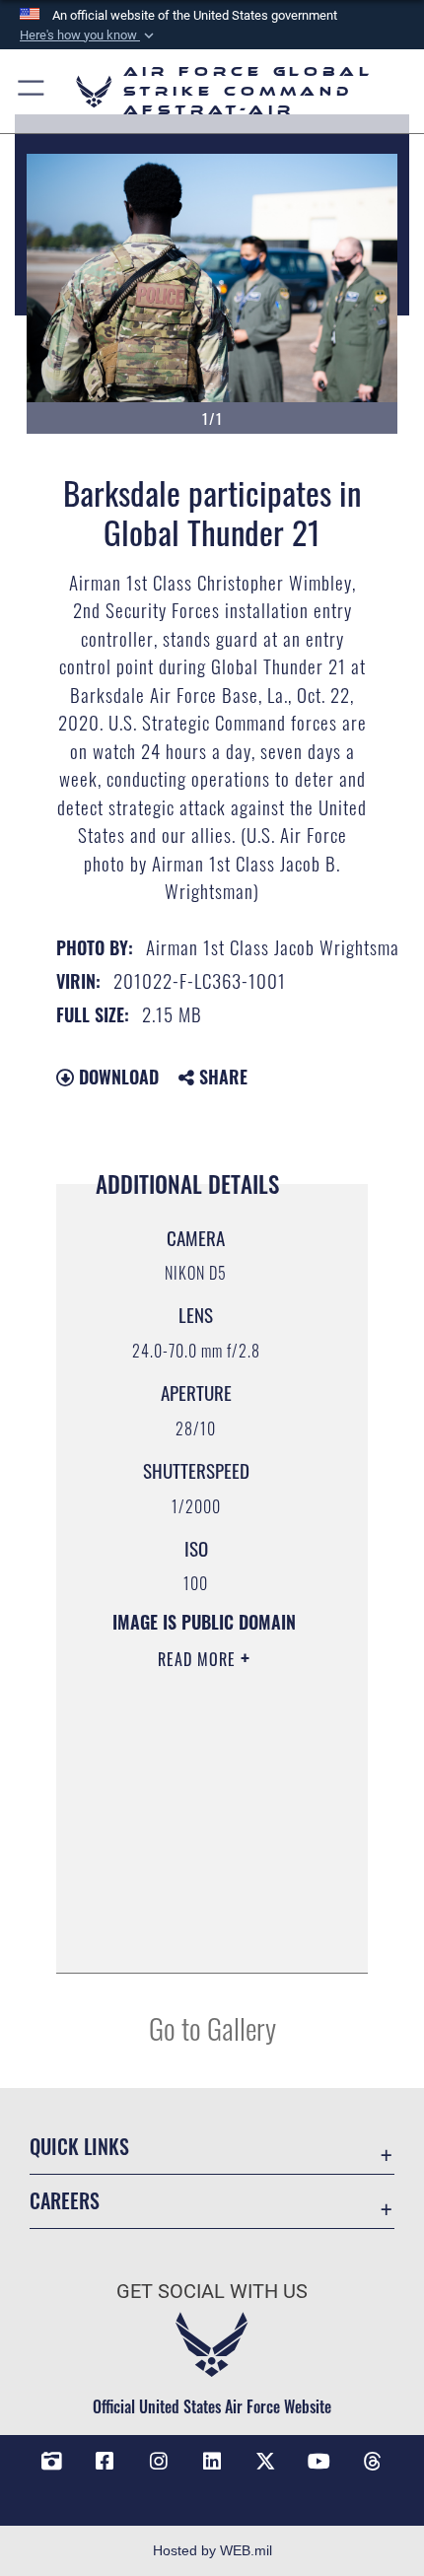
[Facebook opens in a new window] (105, 2462)
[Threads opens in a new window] (373, 2462)
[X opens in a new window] (265, 2462)
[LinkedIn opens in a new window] (212, 2462)
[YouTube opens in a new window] (319, 2462)
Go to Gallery (212, 2027)
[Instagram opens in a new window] (159, 2462)
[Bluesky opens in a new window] (212, 2491)
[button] (89, 35)
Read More (199, 1659)
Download (116, 1077)
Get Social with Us (212, 2292)
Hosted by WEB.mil (212, 2550)
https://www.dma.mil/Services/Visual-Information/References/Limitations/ (204, 1936)
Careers (65, 2201)
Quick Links (79, 2147)
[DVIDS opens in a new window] (51, 2462)
